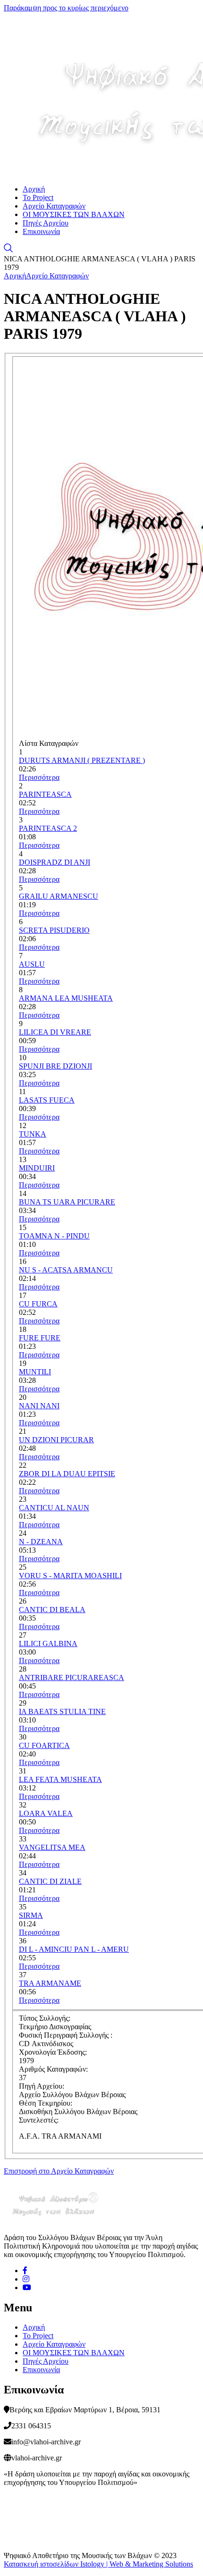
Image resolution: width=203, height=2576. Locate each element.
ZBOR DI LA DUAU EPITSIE (67, 1474)
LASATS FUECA (47, 1100)
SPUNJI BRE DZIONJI (55, 1066)
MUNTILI (35, 1372)
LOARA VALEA (46, 1813)
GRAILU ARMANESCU (59, 896)
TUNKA (33, 1134)
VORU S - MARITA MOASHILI (70, 1576)
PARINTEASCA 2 (48, 828)
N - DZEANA (41, 1542)
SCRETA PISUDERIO (54, 930)
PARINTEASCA (45, 794)
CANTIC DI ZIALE (50, 1881)
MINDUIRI (37, 1168)
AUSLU (32, 964)
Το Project (38, 197)
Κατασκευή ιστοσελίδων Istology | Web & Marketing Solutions (98, 2564)
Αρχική (34, 189)
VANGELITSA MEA (52, 1847)
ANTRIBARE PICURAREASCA (72, 1677)
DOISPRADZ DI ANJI (55, 862)
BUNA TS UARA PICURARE (67, 1202)
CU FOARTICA (44, 1745)
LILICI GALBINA (48, 1643)
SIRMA (31, 1915)
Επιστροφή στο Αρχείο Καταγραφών (59, 2171)
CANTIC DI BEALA (52, 1610)
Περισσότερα (39, 777)
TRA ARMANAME (50, 1983)
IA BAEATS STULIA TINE (62, 1711)
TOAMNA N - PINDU (54, 1236)
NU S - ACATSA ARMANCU (66, 1270)
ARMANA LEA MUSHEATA (66, 998)
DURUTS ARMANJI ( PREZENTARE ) (82, 760)
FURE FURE (40, 1338)
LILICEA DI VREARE (55, 1032)
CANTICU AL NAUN (54, 1508)
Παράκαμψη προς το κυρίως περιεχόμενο (66, 8)
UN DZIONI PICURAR (56, 1440)
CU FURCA (38, 1304)
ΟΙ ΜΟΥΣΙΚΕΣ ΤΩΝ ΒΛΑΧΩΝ (74, 214)
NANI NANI (39, 1406)
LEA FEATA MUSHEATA (60, 1779)
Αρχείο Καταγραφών (54, 206)
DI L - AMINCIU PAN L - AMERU (74, 1949)
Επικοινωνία (41, 231)
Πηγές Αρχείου (46, 223)
